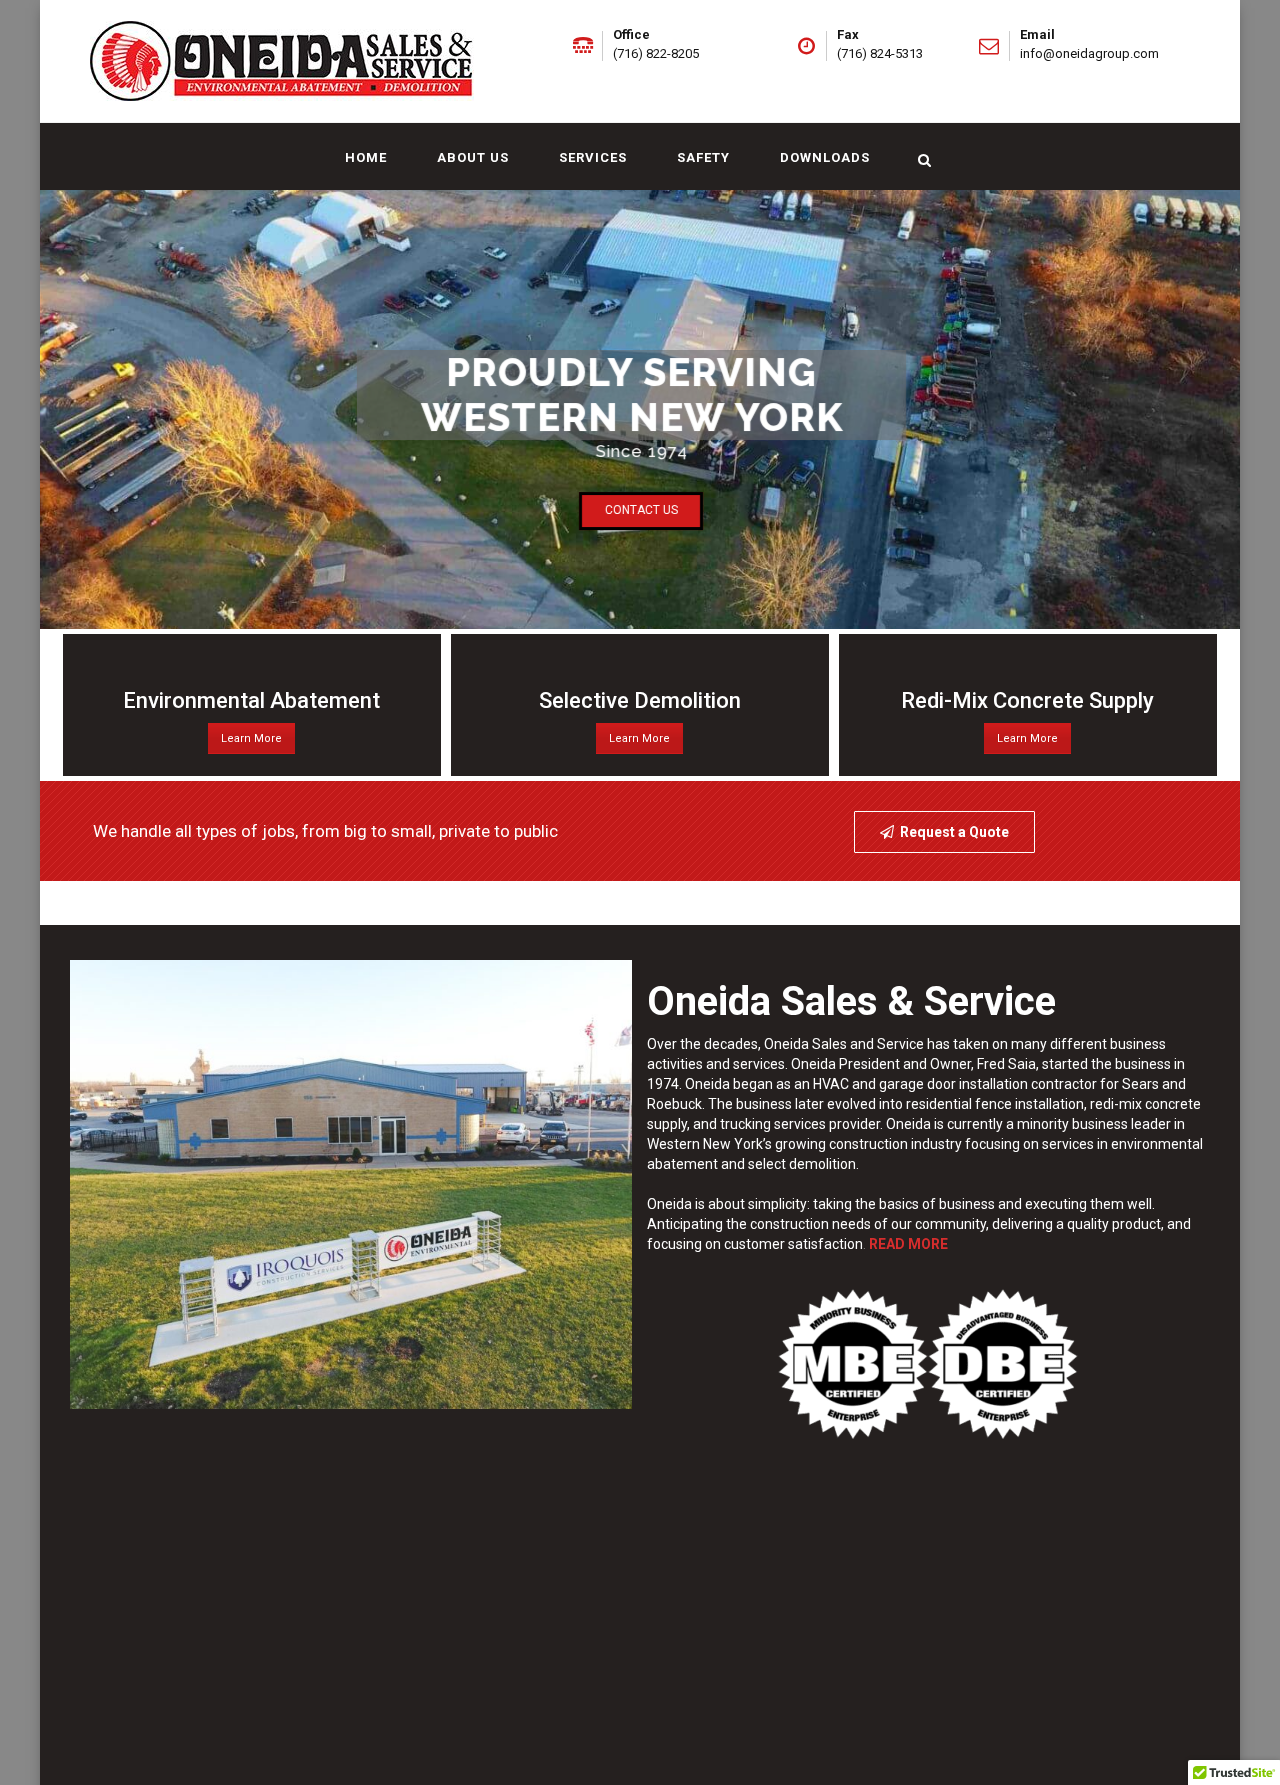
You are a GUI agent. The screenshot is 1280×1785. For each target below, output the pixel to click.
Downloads (825, 157)
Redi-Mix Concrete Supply (1027, 700)
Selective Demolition (640, 700)
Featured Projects (940, 904)
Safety (703, 157)
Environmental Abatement (251, 700)
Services (593, 157)
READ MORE (908, 1244)
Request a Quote (954, 832)
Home (366, 157)
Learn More (251, 738)
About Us (473, 157)
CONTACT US (641, 510)
